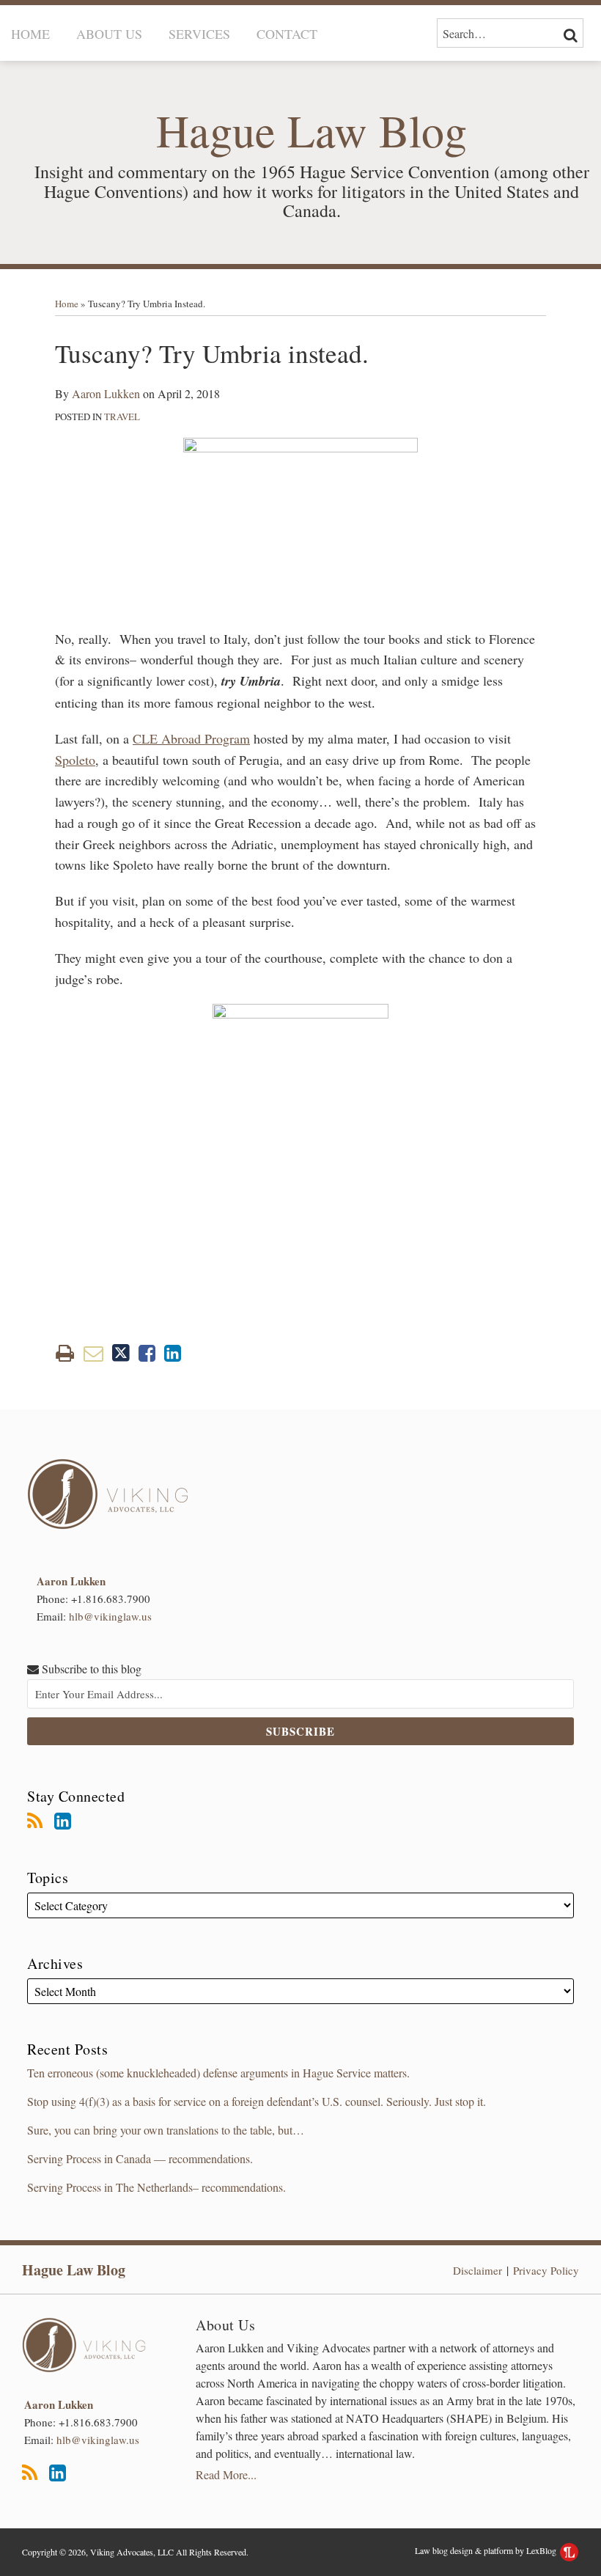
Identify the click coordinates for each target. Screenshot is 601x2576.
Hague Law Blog (74, 2270)
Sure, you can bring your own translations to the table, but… (166, 2130)
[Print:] (65, 1353)
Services (199, 34)
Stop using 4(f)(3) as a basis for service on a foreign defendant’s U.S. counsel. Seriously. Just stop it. (257, 2101)
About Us (109, 34)
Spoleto (75, 760)
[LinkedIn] (63, 1821)
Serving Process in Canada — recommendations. (140, 2158)
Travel (122, 417)
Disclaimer (478, 2270)
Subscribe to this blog (90, 1669)
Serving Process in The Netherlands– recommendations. (156, 2187)
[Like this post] (147, 1353)
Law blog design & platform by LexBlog (487, 2550)
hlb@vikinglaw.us (110, 1616)
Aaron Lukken (106, 393)
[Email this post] (93, 1353)
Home (30, 34)
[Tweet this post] (121, 1353)
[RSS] (35, 1821)
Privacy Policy (546, 2270)
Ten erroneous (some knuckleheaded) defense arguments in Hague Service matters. (218, 2073)
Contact (287, 34)
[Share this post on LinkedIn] (173, 1353)
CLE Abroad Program (191, 738)
